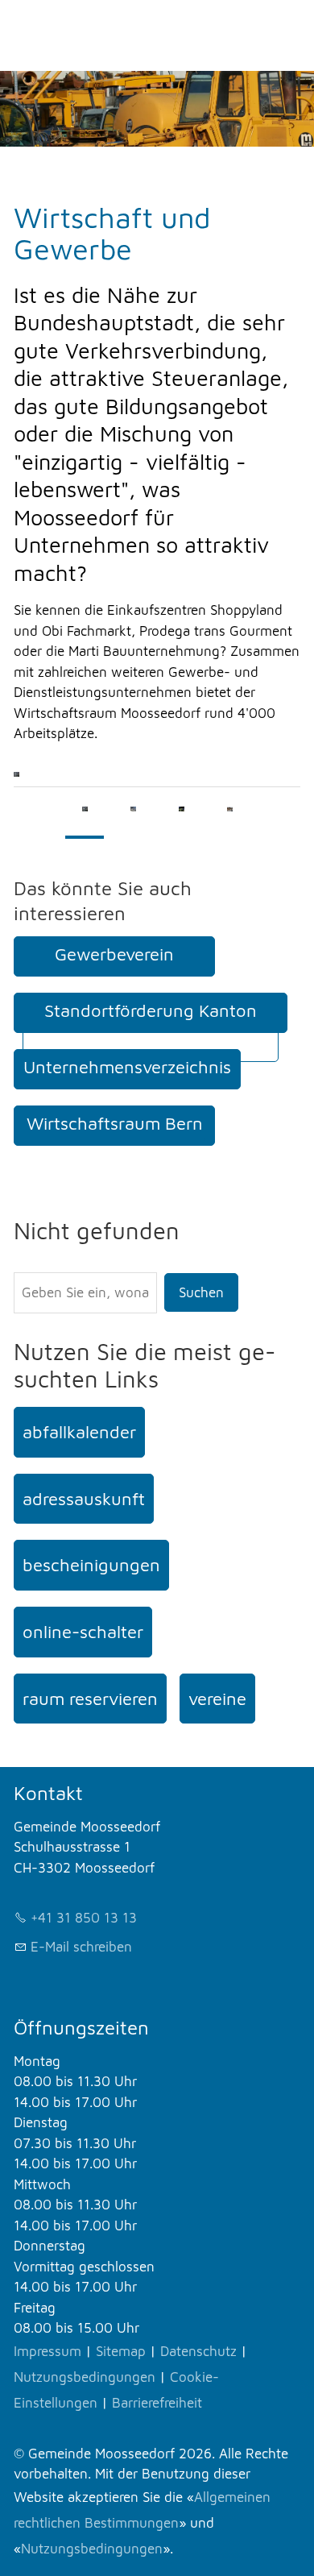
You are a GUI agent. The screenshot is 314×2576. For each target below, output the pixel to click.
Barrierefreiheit (157, 2403)
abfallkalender (79, 1432)
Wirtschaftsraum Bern (115, 1123)
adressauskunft (84, 1499)
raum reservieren (90, 1699)
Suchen (201, 1292)
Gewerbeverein (114, 954)
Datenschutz (198, 2351)
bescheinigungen (91, 1565)
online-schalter (83, 1632)
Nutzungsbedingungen (85, 2377)
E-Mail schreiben (81, 1947)
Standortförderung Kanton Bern (151, 1027)
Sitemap (121, 2351)
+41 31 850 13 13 (84, 1918)
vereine (217, 1699)
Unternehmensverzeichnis (127, 1067)
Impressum (48, 2351)
